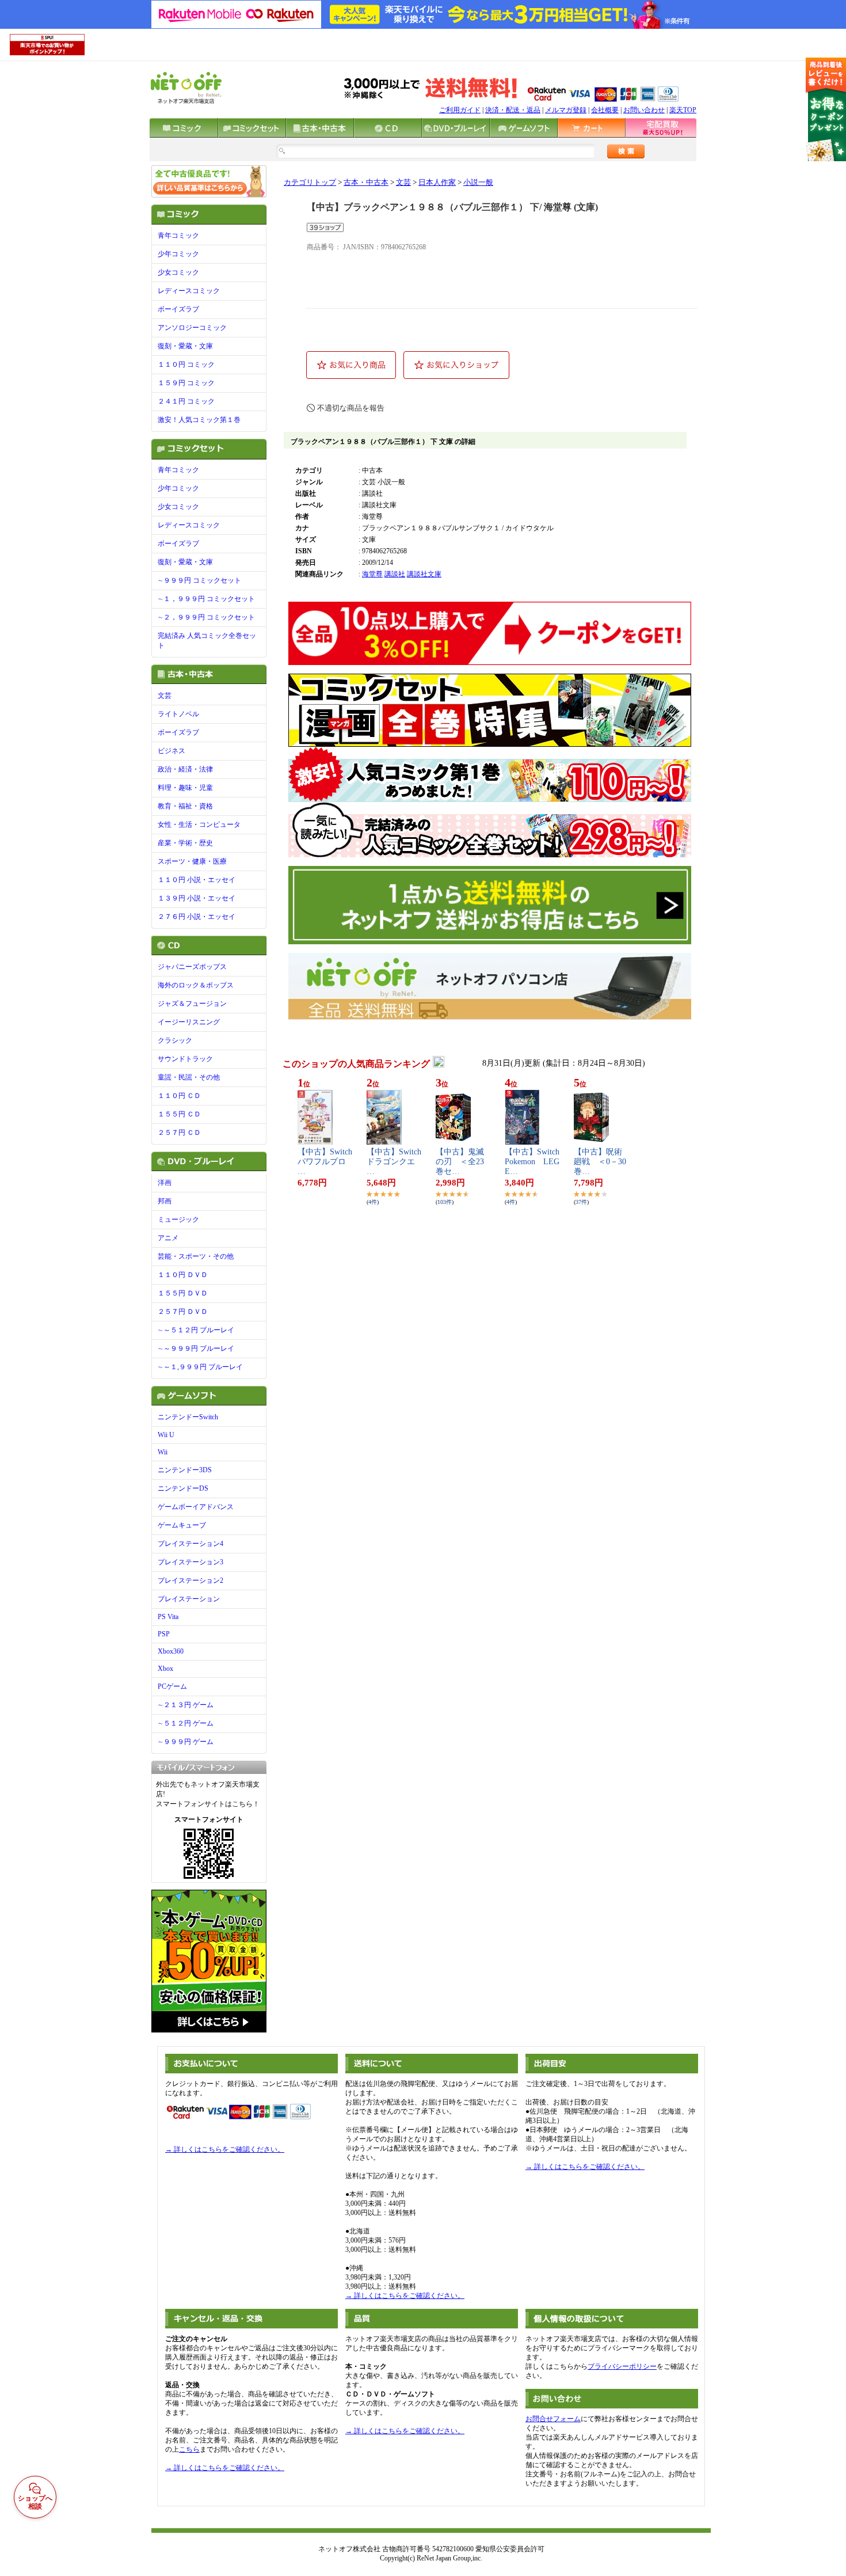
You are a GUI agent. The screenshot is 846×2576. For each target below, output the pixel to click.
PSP (164, 1634)
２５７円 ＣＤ (179, 1133)
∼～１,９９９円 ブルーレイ (200, 1367)
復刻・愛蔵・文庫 (185, 346)
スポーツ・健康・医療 (192, 861)
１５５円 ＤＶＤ (183, 1293)
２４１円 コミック (186, 401)
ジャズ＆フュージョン (192, 1004)
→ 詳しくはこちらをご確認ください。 (225, 2149)
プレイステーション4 (190, 1544)
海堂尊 (372, 574)
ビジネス (172, 751)
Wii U (166, 1435)
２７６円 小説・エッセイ (197, 917)
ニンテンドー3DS (185, 1470)
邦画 (165, 1201)
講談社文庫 (424, 574)
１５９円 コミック (186, 383)
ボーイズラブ (178, 309)
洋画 (165, 1183)
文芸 (165, 696)
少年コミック (178, 254)
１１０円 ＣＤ (179, 1096)
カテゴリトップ (310, 183)
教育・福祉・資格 (185, 806)
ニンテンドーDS (183, 1488)
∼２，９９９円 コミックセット (206, 617)
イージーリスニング (189, 1022)
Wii (163, 1452)
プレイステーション (189, 1599)
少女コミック (178, 272)
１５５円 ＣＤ (179, 1114)
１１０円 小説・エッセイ (197, 880)
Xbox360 (171, 1651)
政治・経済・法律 (185, 769)
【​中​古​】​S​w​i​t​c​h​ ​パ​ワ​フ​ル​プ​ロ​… (325, 1162)
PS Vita (168, 1617)
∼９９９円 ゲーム (186, 1742)
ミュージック (178, 1219)
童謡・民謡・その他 (189, 1077)
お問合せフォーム (553, 2419)
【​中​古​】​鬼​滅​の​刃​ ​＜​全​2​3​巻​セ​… (460, 1162)
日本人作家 (437, 183)
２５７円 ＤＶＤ (183, 1312)
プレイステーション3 (190, 1562)
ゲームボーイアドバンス (196, 1507)
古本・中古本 (366, 183)
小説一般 (478, 183)
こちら (189, 2449)
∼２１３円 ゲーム (186, 1705)
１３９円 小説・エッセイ (197, 898)
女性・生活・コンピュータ (199, 825)
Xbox (165, 1669)
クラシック (175, 1040)
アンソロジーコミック (192, 328)
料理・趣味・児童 (185, 788)
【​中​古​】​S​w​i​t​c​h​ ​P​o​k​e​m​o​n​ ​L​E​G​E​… (532, 1162)
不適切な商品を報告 (351, 408)
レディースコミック (189, 291)
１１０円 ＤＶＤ (183, 1275)
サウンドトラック (185, 1059)
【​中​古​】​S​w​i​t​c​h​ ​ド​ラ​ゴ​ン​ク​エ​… (394, 1162)
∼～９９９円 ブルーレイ (196, 1348)
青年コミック (178, 235)
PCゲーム (172, 1686)
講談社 (395, 574)
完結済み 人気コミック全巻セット (207, 641)
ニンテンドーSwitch (188, 1417)
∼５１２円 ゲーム (186, 1723)
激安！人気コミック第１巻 (199, 420)
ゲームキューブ (182, 1525)
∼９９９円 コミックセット (199, 580)
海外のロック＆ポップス (196, 985)
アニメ (168, 1238)
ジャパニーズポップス (192, 967)
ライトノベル (178, 714)
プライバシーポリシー (622, 2366)
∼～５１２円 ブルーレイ (196, 1330)
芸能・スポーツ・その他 (196, 1256)
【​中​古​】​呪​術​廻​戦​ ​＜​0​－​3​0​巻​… (600, 1162)
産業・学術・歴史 (185, 843)
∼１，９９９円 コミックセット (206, 599)
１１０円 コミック (186, 364)
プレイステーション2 (190, 1580)
